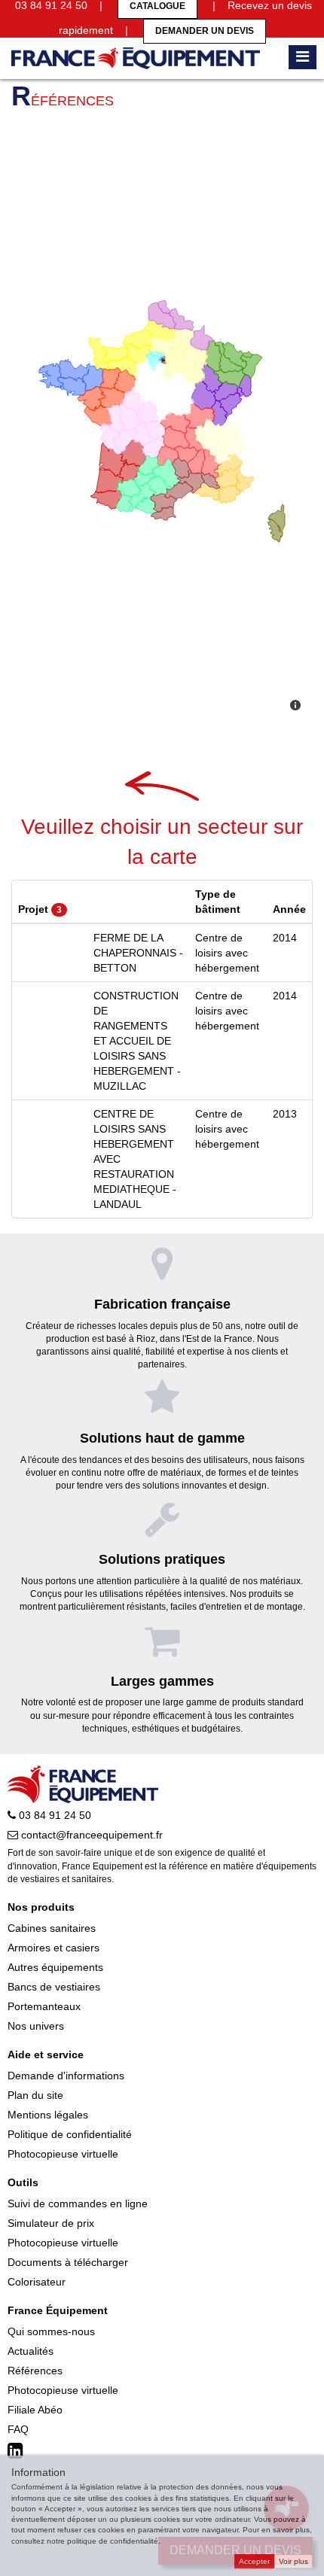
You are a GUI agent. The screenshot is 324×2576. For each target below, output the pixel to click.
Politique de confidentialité (70, 2134)
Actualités (31, 2351)
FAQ (18, 2429)
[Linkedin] (17, 2451)
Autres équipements (55, 1967)
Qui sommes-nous (51, 2331)
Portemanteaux (44, 2006)
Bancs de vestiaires (54, 1987)
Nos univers (36, 2026)
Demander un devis (205, 31)
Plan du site (35, 2095)
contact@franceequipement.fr (90, 1835)
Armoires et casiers (53, 1948)
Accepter (254, 2561)
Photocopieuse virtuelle (63, 2154)
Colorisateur (37, 2282)
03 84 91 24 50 (53, 1815)
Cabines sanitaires (52, 1928)
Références (35, 2371)
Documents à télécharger (68, 2262)
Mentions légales (48, 2115)
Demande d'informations (66, 2076)
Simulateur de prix (51, 2223)
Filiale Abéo (35, 2410)
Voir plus (293, 2561)
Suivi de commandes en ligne (78, 2203)
